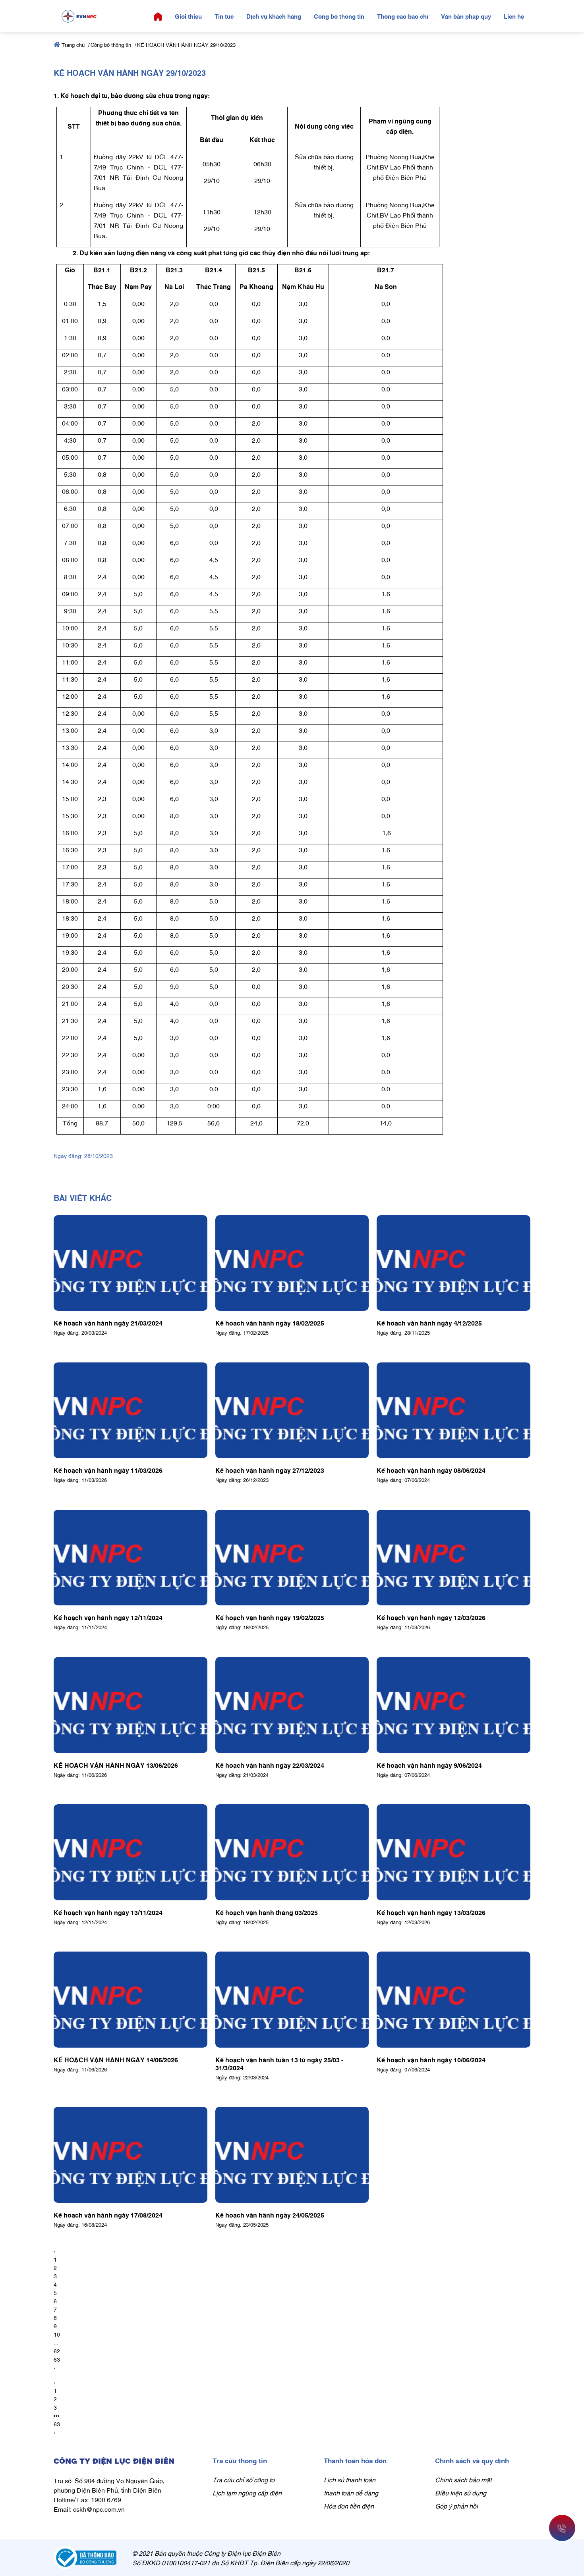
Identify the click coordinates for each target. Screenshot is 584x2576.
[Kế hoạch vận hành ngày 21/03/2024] (131, 1263)
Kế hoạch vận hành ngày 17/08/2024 (108, 2215)
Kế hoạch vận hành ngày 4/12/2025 (429, 1323)
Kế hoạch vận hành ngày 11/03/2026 (108, 1470)
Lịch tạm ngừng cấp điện (247, 2493)
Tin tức (224, 16)
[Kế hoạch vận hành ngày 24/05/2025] (292, 2155)
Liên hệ (514, 16)
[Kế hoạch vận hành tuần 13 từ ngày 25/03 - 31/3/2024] (292, 2000)
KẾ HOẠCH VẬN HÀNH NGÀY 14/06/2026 (116, 2060)
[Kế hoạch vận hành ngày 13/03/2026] (453, 1852)
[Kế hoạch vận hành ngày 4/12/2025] (453, 1263)
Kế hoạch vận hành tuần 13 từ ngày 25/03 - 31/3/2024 (279, 2063)
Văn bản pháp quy (466, 16)
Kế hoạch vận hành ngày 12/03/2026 (431, 1617)
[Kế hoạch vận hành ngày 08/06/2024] (453, 1410)
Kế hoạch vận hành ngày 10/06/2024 (431, 2060)
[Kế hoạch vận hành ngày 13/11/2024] (131, 1852)
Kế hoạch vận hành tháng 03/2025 (267, 1912)
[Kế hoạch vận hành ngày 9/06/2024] (453, 1705)
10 (57, 2334)
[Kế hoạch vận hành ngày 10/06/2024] (453, 2000)
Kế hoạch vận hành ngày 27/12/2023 (270, 1470)
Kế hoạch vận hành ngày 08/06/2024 (431, 1470)
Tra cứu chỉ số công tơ (244, 2480)
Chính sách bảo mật (463, 2480)
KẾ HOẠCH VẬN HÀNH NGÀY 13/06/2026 (116, 1765)
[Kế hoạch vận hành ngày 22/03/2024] (292, 1705)
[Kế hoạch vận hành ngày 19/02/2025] (292, 1558)
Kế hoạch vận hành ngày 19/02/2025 (270, 1617)
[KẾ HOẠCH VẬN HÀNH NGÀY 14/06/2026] (131, 2000)
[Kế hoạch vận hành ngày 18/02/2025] (292, 1263)
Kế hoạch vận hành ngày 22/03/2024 (270, 1765)
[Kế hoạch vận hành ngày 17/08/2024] (131, 2155)
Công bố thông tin (339, 16)
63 (57, 2359)
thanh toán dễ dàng (351, 2493)
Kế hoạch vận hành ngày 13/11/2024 (108, 1912)
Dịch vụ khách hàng (274, 16)
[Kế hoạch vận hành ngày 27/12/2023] (292, 1410)
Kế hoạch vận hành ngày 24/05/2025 (270, 2215)
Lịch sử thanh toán (350, 2480)
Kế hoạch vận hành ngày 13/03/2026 (431, 1912)
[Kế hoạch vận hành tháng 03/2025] (292, 1852)
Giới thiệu (188, 16)
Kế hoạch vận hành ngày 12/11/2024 (108, 1617)
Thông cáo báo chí (403, 16)
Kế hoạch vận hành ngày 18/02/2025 (270, 1323)
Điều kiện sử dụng (461, 2493)
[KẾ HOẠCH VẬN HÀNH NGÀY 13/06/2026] (131, 1705)
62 (57, 2351)
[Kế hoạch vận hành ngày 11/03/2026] (131, 1410)
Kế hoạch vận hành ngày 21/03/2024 (108, 1323)
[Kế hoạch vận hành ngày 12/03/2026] (453, 1558)
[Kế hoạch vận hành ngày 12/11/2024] (131, 1558)
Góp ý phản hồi (456, 2506)
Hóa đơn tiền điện (349, 2506)
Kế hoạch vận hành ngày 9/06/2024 (429, 1765)
